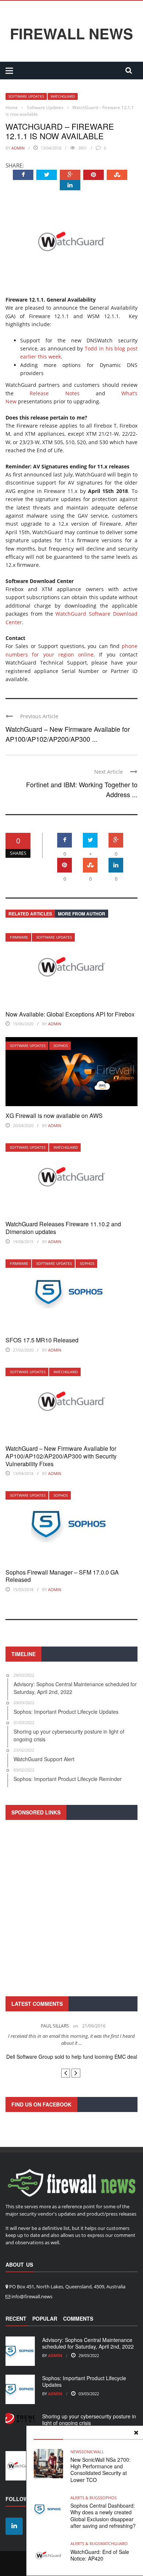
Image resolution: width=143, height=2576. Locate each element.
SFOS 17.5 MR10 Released (42, 1340)
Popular (45, 2325)
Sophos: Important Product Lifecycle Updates (84, 2388)
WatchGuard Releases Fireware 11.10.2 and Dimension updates (63, 1228)
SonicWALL (93, 2452)
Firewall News (71, 33)
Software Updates (26, 96)
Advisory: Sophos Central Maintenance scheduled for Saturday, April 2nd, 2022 (88, 2350)
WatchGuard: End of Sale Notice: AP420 (100, 2555)
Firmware (19, 937)
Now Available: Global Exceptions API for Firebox (70, 1014)
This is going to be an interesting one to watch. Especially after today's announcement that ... (72, 2040)
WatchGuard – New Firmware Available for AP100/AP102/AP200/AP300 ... (68, 734)
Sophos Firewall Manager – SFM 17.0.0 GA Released (62, 1576)
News (76, 2452)
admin (18, 148)
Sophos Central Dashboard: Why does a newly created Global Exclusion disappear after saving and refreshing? (103, 2516)
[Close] (136, 2433)
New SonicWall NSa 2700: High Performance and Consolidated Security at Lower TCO (100, 2470)
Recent (16, 2325)
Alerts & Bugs (85, 2498)
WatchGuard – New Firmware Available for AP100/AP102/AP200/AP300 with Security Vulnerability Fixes (61, 1456)
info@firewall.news (32, 2303)
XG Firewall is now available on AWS (54, 1116)
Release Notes (54, 393)
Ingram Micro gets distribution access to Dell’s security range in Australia (72, 2060)
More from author (82, 914)
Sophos (61, 1046)
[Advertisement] (71, 1907)
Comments (78, 2325)
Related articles (30, 914)
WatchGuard (63, 96)
